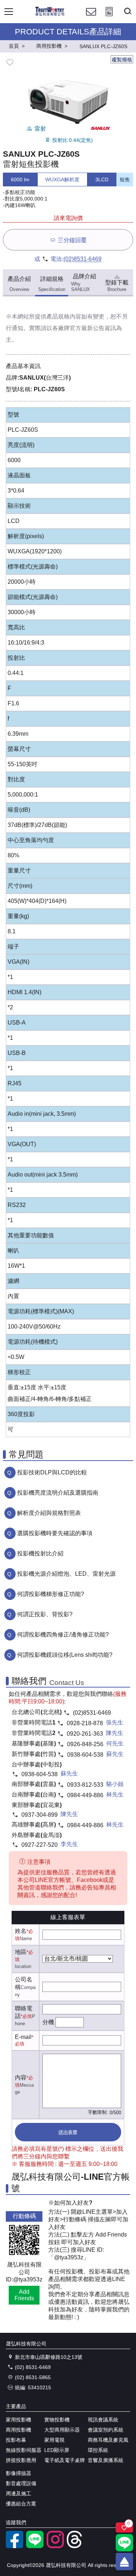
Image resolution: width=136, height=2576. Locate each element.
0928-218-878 (85, 1723)
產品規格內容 (64, 316)
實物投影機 (57, 2420)
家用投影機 (18, 2420)
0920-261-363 (85, 1734)
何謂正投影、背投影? (45, 1614)
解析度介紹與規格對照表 (49, 1513)
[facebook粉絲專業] (15, 2546)
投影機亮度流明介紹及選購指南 (58, 1493)
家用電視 (54, 2440)
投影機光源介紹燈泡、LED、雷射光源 (66, 1574)
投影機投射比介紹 (40, 1553)
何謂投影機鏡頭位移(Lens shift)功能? (65, 1655)
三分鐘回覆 (72, 240)
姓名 (21, 1931)
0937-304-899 (40, 1815)
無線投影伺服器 (24, 2450)
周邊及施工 (18, 2493)
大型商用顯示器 (62, 2430)
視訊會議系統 (103, 2420)
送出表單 (68, 2132)
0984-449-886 (85, 1795)
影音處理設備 (21, 2483)
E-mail (23, 2037)
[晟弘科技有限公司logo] (50, 15)
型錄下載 (117, 286)
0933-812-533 (85, 1785)
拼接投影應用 (21, 2460)
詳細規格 (52, 284)
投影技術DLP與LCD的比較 (52, 1472)
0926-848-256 (85, 1744)
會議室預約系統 (106, 2430)
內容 (21, 2077)
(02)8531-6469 (83, 259)
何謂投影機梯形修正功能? (51, 1594)
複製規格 (122, 60)
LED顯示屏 (57, 2450)
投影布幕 (16, 2440)
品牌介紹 (84, 283)
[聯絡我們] (91, 18)
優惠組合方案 (21, 2504)
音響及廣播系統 (106, 2460)
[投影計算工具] (109, 18)
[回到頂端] (124, 2562)
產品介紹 (19, 284)
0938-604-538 (85, 1755)
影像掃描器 (18, 2473)
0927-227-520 (40, 1845)
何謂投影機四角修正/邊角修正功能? (63, 1635)
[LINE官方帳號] (35, 2546)
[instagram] (55, 2546)
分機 (48, 2022)
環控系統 (98, 2450)
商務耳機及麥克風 (108, 2440)
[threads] (75, 2546)
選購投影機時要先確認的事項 (55, 1533)
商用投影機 (18, 2430)
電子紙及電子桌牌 (65, 2460)
